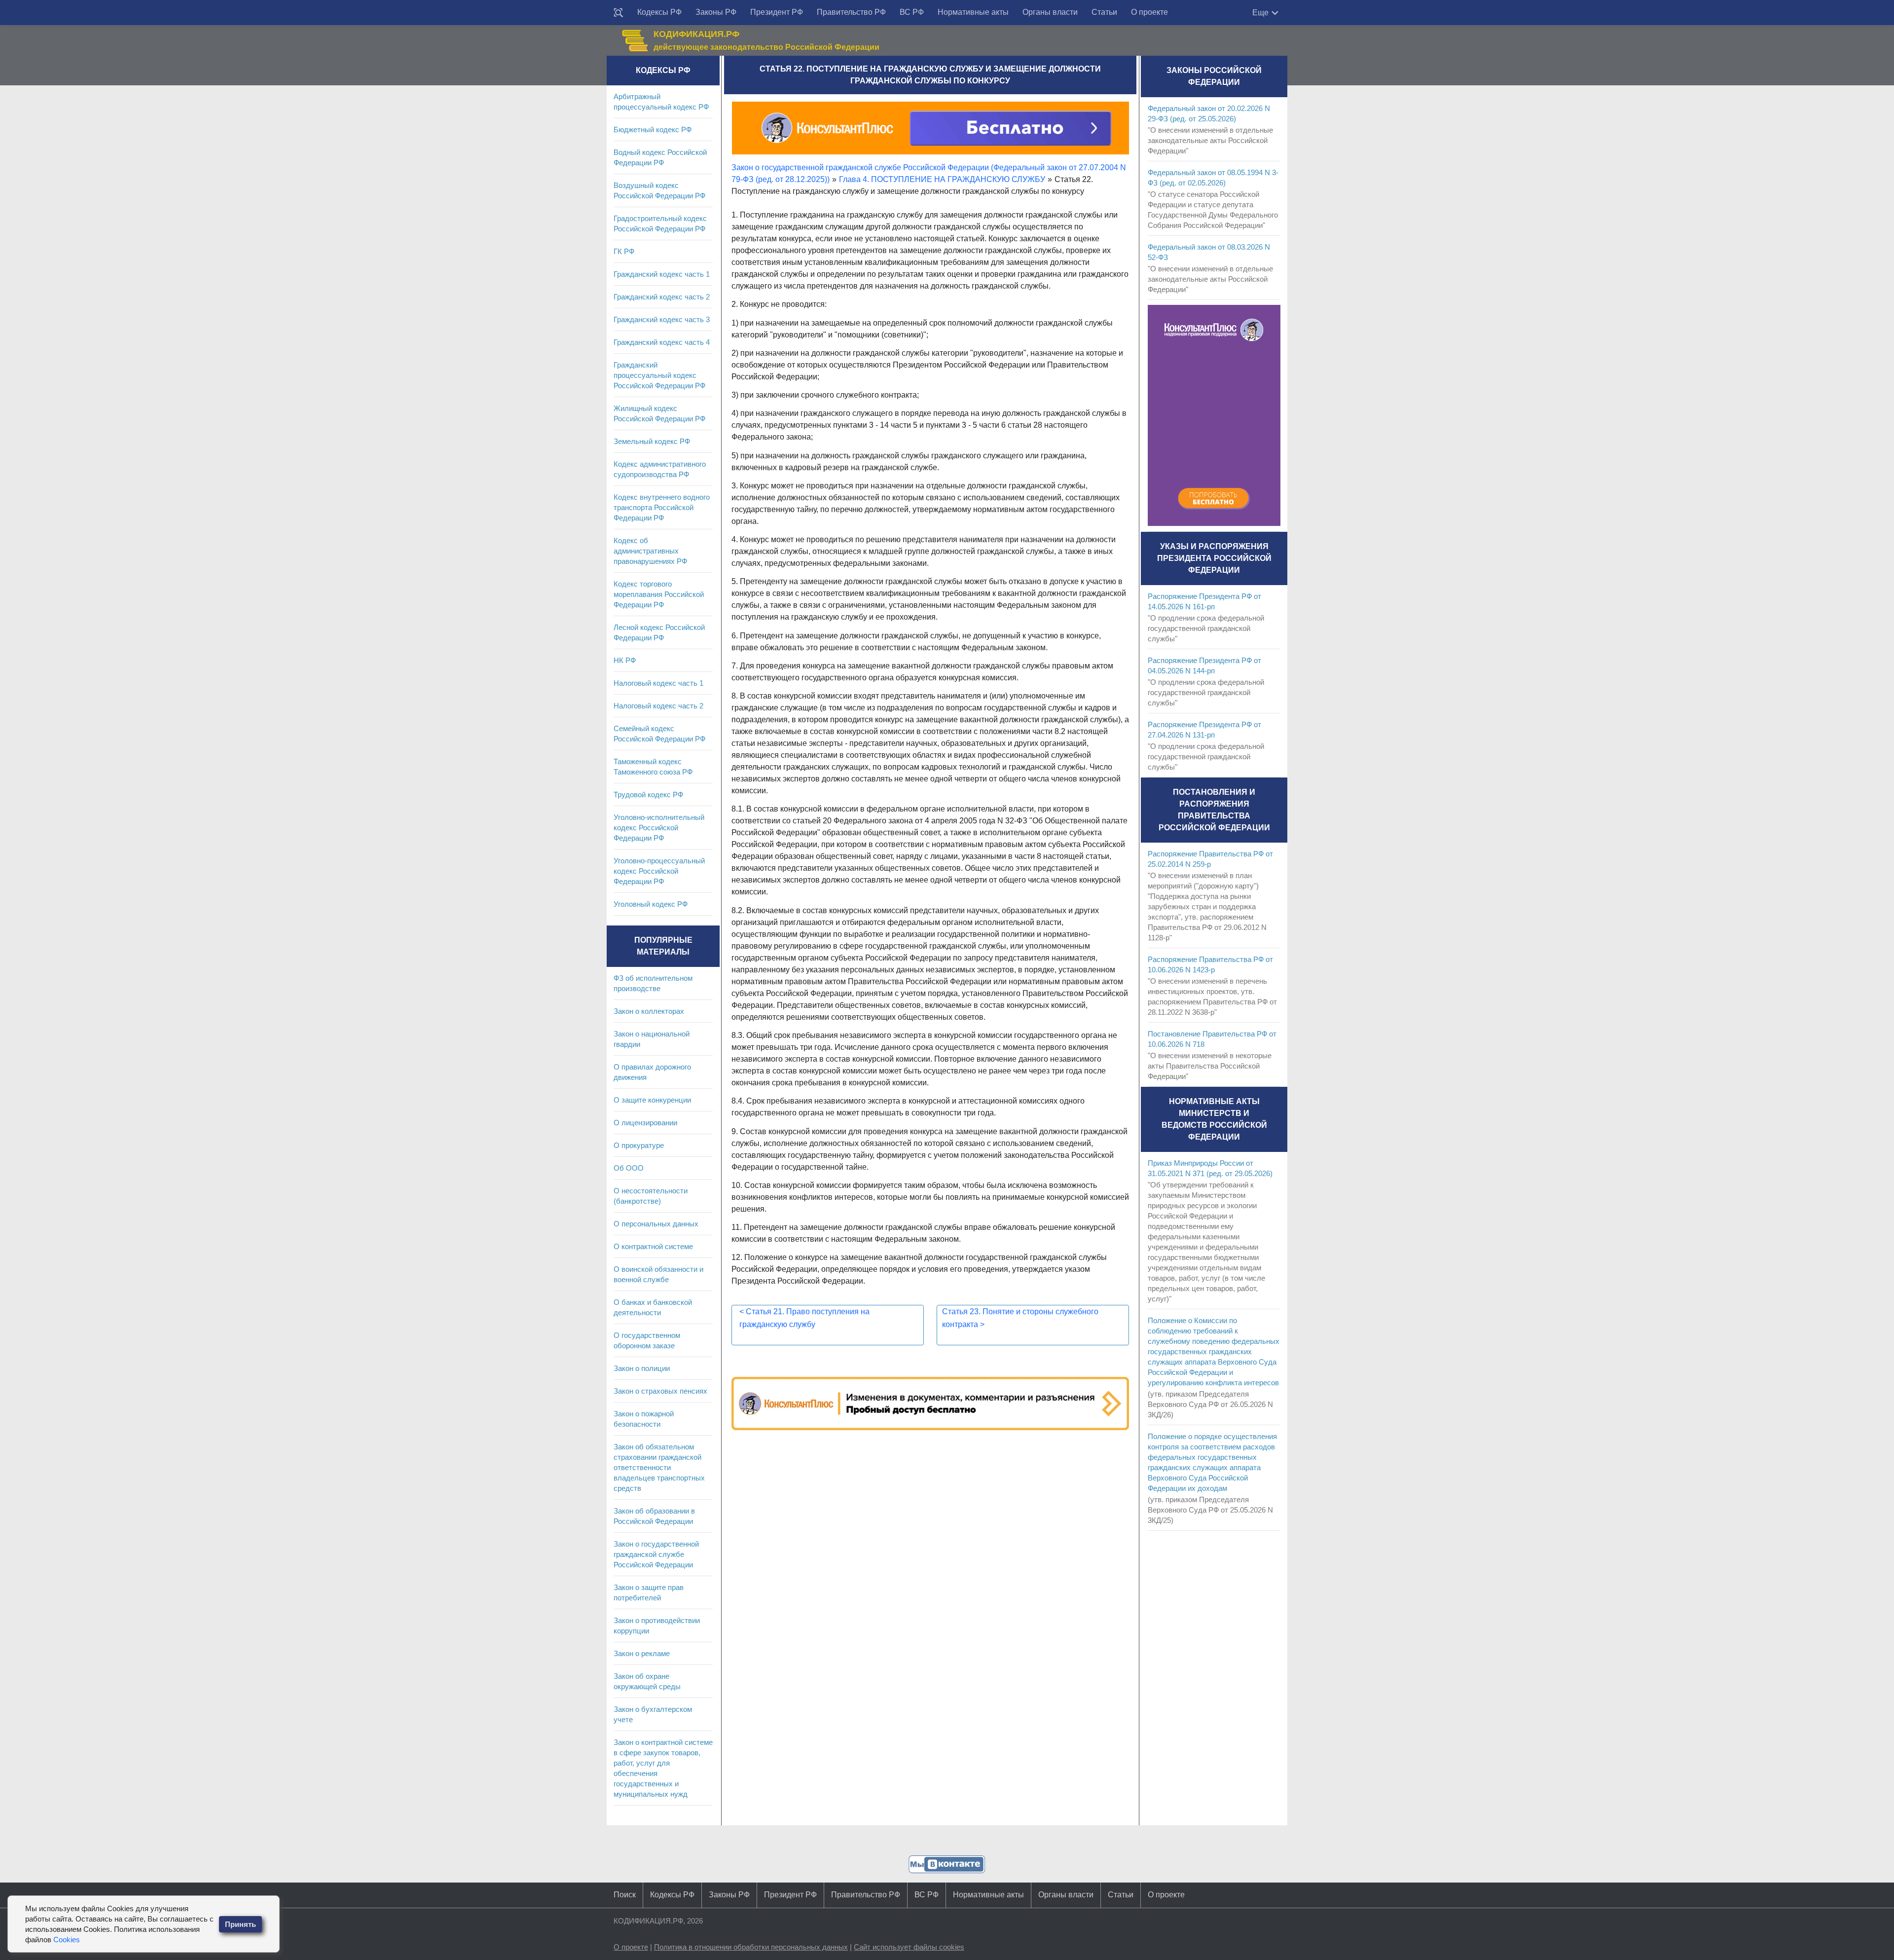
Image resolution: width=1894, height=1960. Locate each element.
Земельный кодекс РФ (652, 441)
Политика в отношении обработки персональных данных (751, 1947)
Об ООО (629, 1168)
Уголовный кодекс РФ (651, 904)
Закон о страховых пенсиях (660, 1391)
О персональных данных (656, 1224)
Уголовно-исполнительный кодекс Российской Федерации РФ (659, 828)
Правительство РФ (851, 12)
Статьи (1104, 12)
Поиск (625, 1895)
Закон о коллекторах (649, 1011)
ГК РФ (624, 251)
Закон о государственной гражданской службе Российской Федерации (656, 1554)
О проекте (1149, 12)
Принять (240, 1924)
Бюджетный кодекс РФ (653, 129)
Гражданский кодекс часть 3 (662, 319)
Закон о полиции (642, 1368)
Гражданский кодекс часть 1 (662, 274)
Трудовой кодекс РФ (648, 795)
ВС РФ (912, 12)
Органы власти (1050, 12)
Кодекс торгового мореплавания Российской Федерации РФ (659, 594)
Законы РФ (716, 12)
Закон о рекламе (642, 1653)
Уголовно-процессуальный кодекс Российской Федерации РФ (659, 871)
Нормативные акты (973, 12)
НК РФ (625, 660)
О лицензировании (645, 1123)
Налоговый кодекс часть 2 (658, 706)
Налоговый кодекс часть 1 (658, 683)
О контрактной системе (653, 1246)
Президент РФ (777, 12)
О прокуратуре (639, 1145)
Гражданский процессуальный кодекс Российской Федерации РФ (659, 375)
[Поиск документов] (619, 13)
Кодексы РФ (659, 12)
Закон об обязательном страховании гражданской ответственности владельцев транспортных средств (659, 1467)
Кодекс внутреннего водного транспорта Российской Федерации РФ (662, 507)
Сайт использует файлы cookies (909, 1947)
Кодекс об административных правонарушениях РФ (650, 551)
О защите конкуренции (652, 1100)
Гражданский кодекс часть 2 (662, 297)
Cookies (67, 1940)
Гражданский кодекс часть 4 (662, 342)
